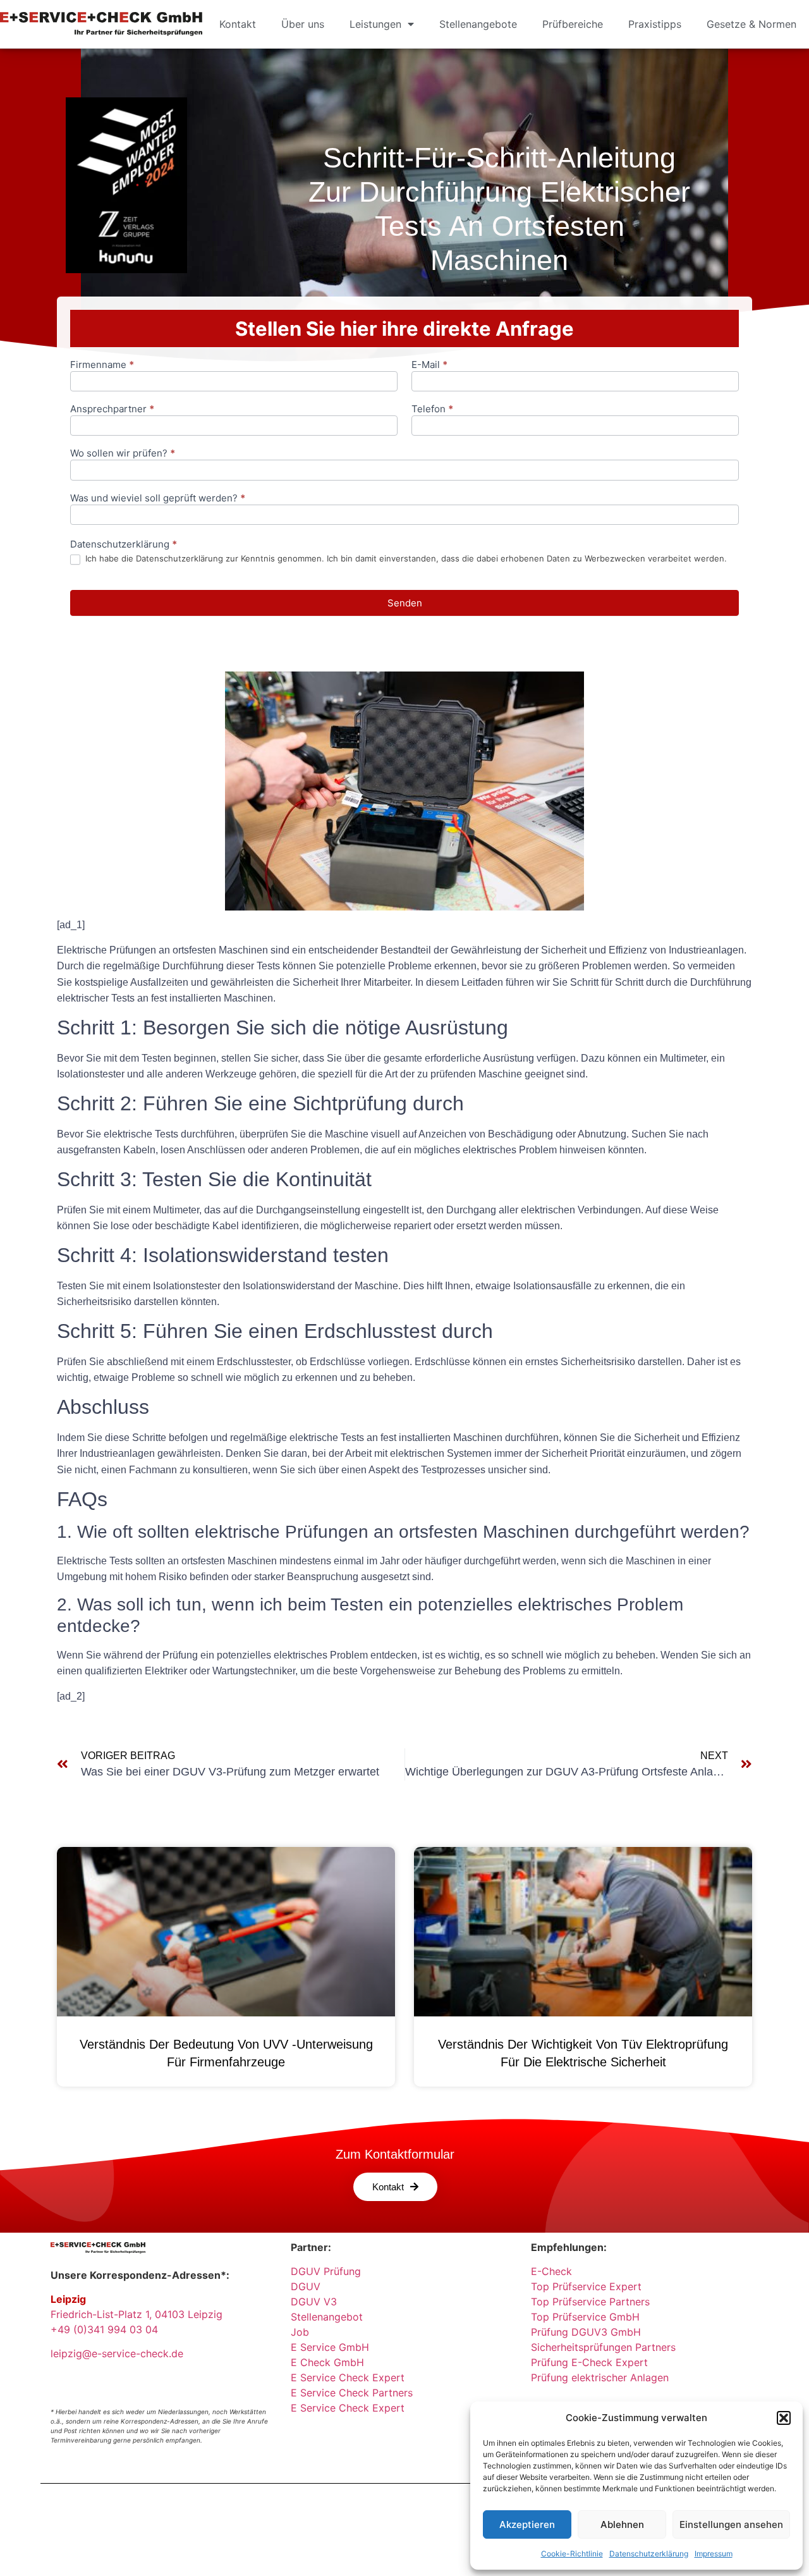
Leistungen (375, 24)
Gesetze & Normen (751, 24)
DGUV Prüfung (326, 2271)
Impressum (714, 2554)
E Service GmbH (330, 2347)
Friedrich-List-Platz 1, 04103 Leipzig (137, 2314)
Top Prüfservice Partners (590, 2302)
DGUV (306, 2286)
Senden (405, 603)
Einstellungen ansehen (731, 2524)
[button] (784, 2418)
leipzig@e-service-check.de (117, 2353)
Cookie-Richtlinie (572, 2554)
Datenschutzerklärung (649, 2554)
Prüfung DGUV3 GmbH (586, 2332)
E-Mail (429, 365)
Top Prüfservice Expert (586, 2286)
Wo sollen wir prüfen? (123, 454)
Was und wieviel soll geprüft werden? (158, 499)
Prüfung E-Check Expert (589, 2362)
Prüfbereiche (573, 24)
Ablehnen (622, 2524)
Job (300, 2332)
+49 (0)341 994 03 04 (104, 2329)
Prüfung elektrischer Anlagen (600, 2377)
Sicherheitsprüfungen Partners (603, 2347)
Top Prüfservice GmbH (585, 2317)
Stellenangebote (478, 24)
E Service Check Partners (352, 2393)
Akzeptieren (527, 2524)
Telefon (432, 409)
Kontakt (238, 24)
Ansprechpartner (112, 409)
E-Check (551, 2271)
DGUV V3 (314, 2302)
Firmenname (102, 365)
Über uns (303, 24)
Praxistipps (655, 24)
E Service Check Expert (351, 2377)
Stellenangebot (327, 2317)
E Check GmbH (327, 2362)
